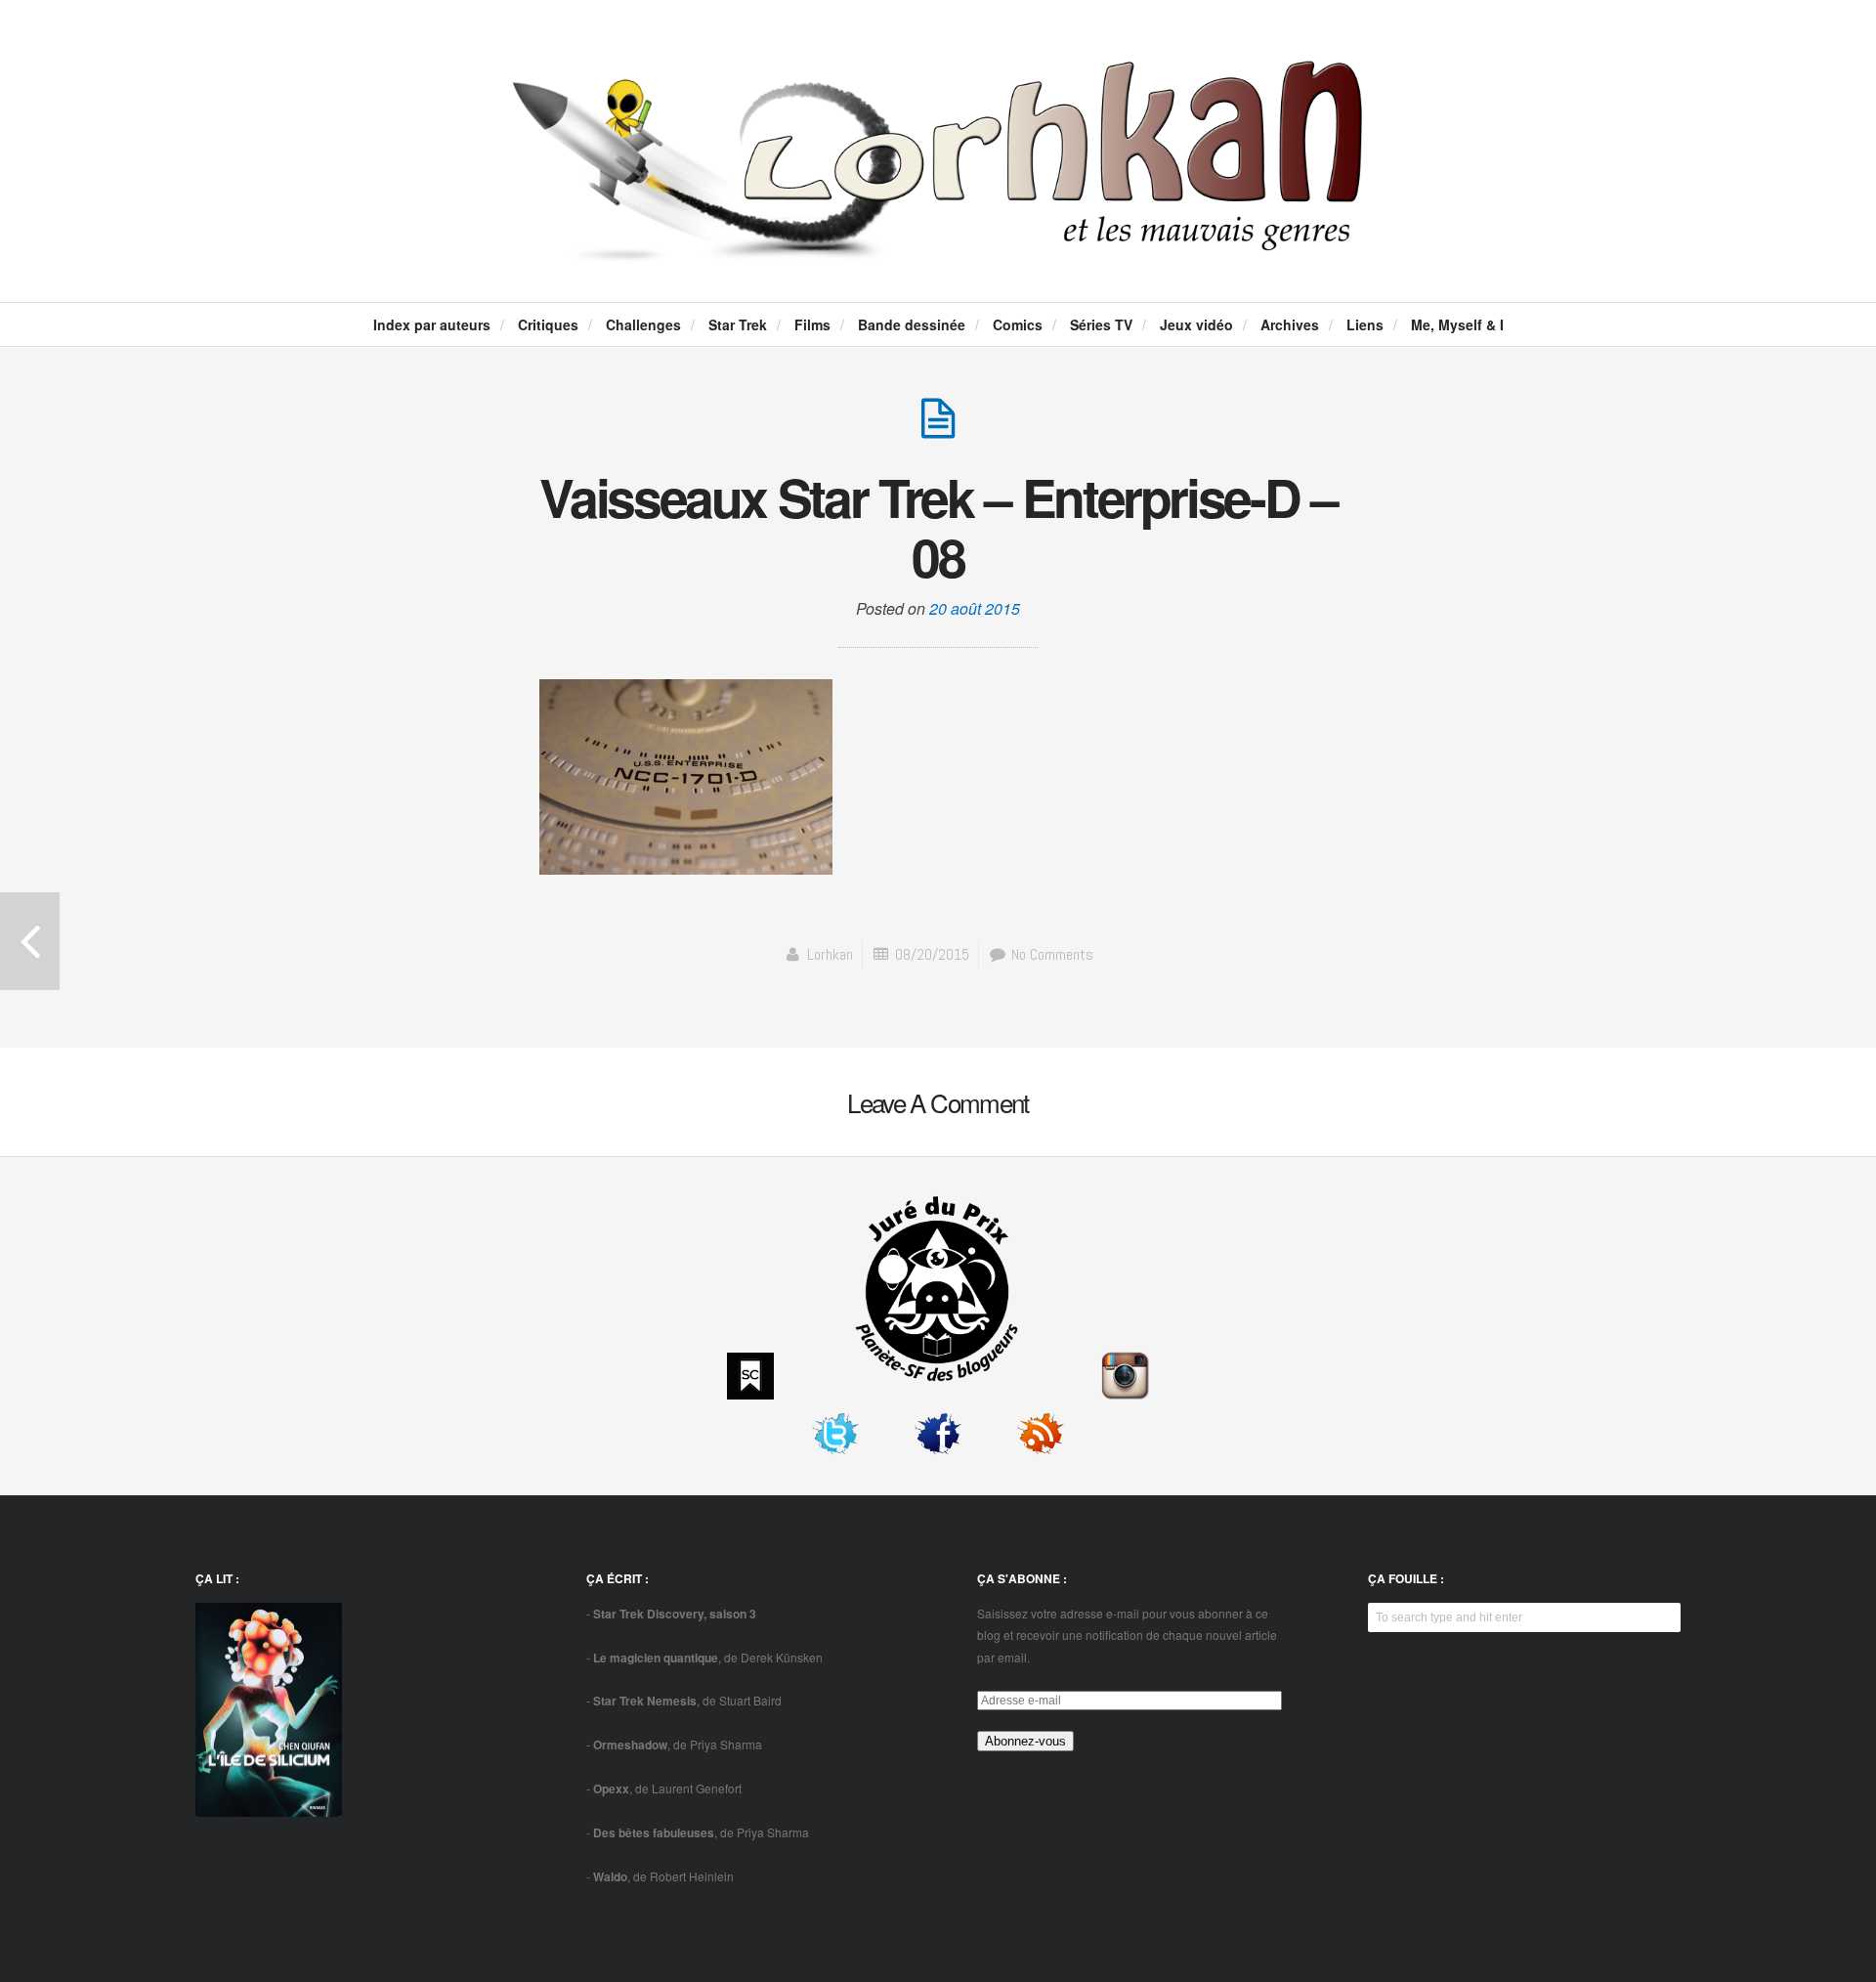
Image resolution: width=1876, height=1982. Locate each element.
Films (812, 324)
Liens (1365, 324)
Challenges (643, 324)
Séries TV (1101, 324)
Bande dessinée (912, 324)
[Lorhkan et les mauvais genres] (938, 245)
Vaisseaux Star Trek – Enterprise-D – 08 (938, 527)
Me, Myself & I (1457, 324)
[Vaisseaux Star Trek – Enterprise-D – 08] (938, 429)
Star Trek (738, 324)
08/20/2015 (932, 954)
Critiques (548, 324)
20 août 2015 (975, 608)
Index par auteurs (432, 324)
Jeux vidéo (1196, 324)
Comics (1018, 324)
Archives (1290, 324)
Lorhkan (830, 954)
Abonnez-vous (1025, 1741)
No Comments (1050, 954)
